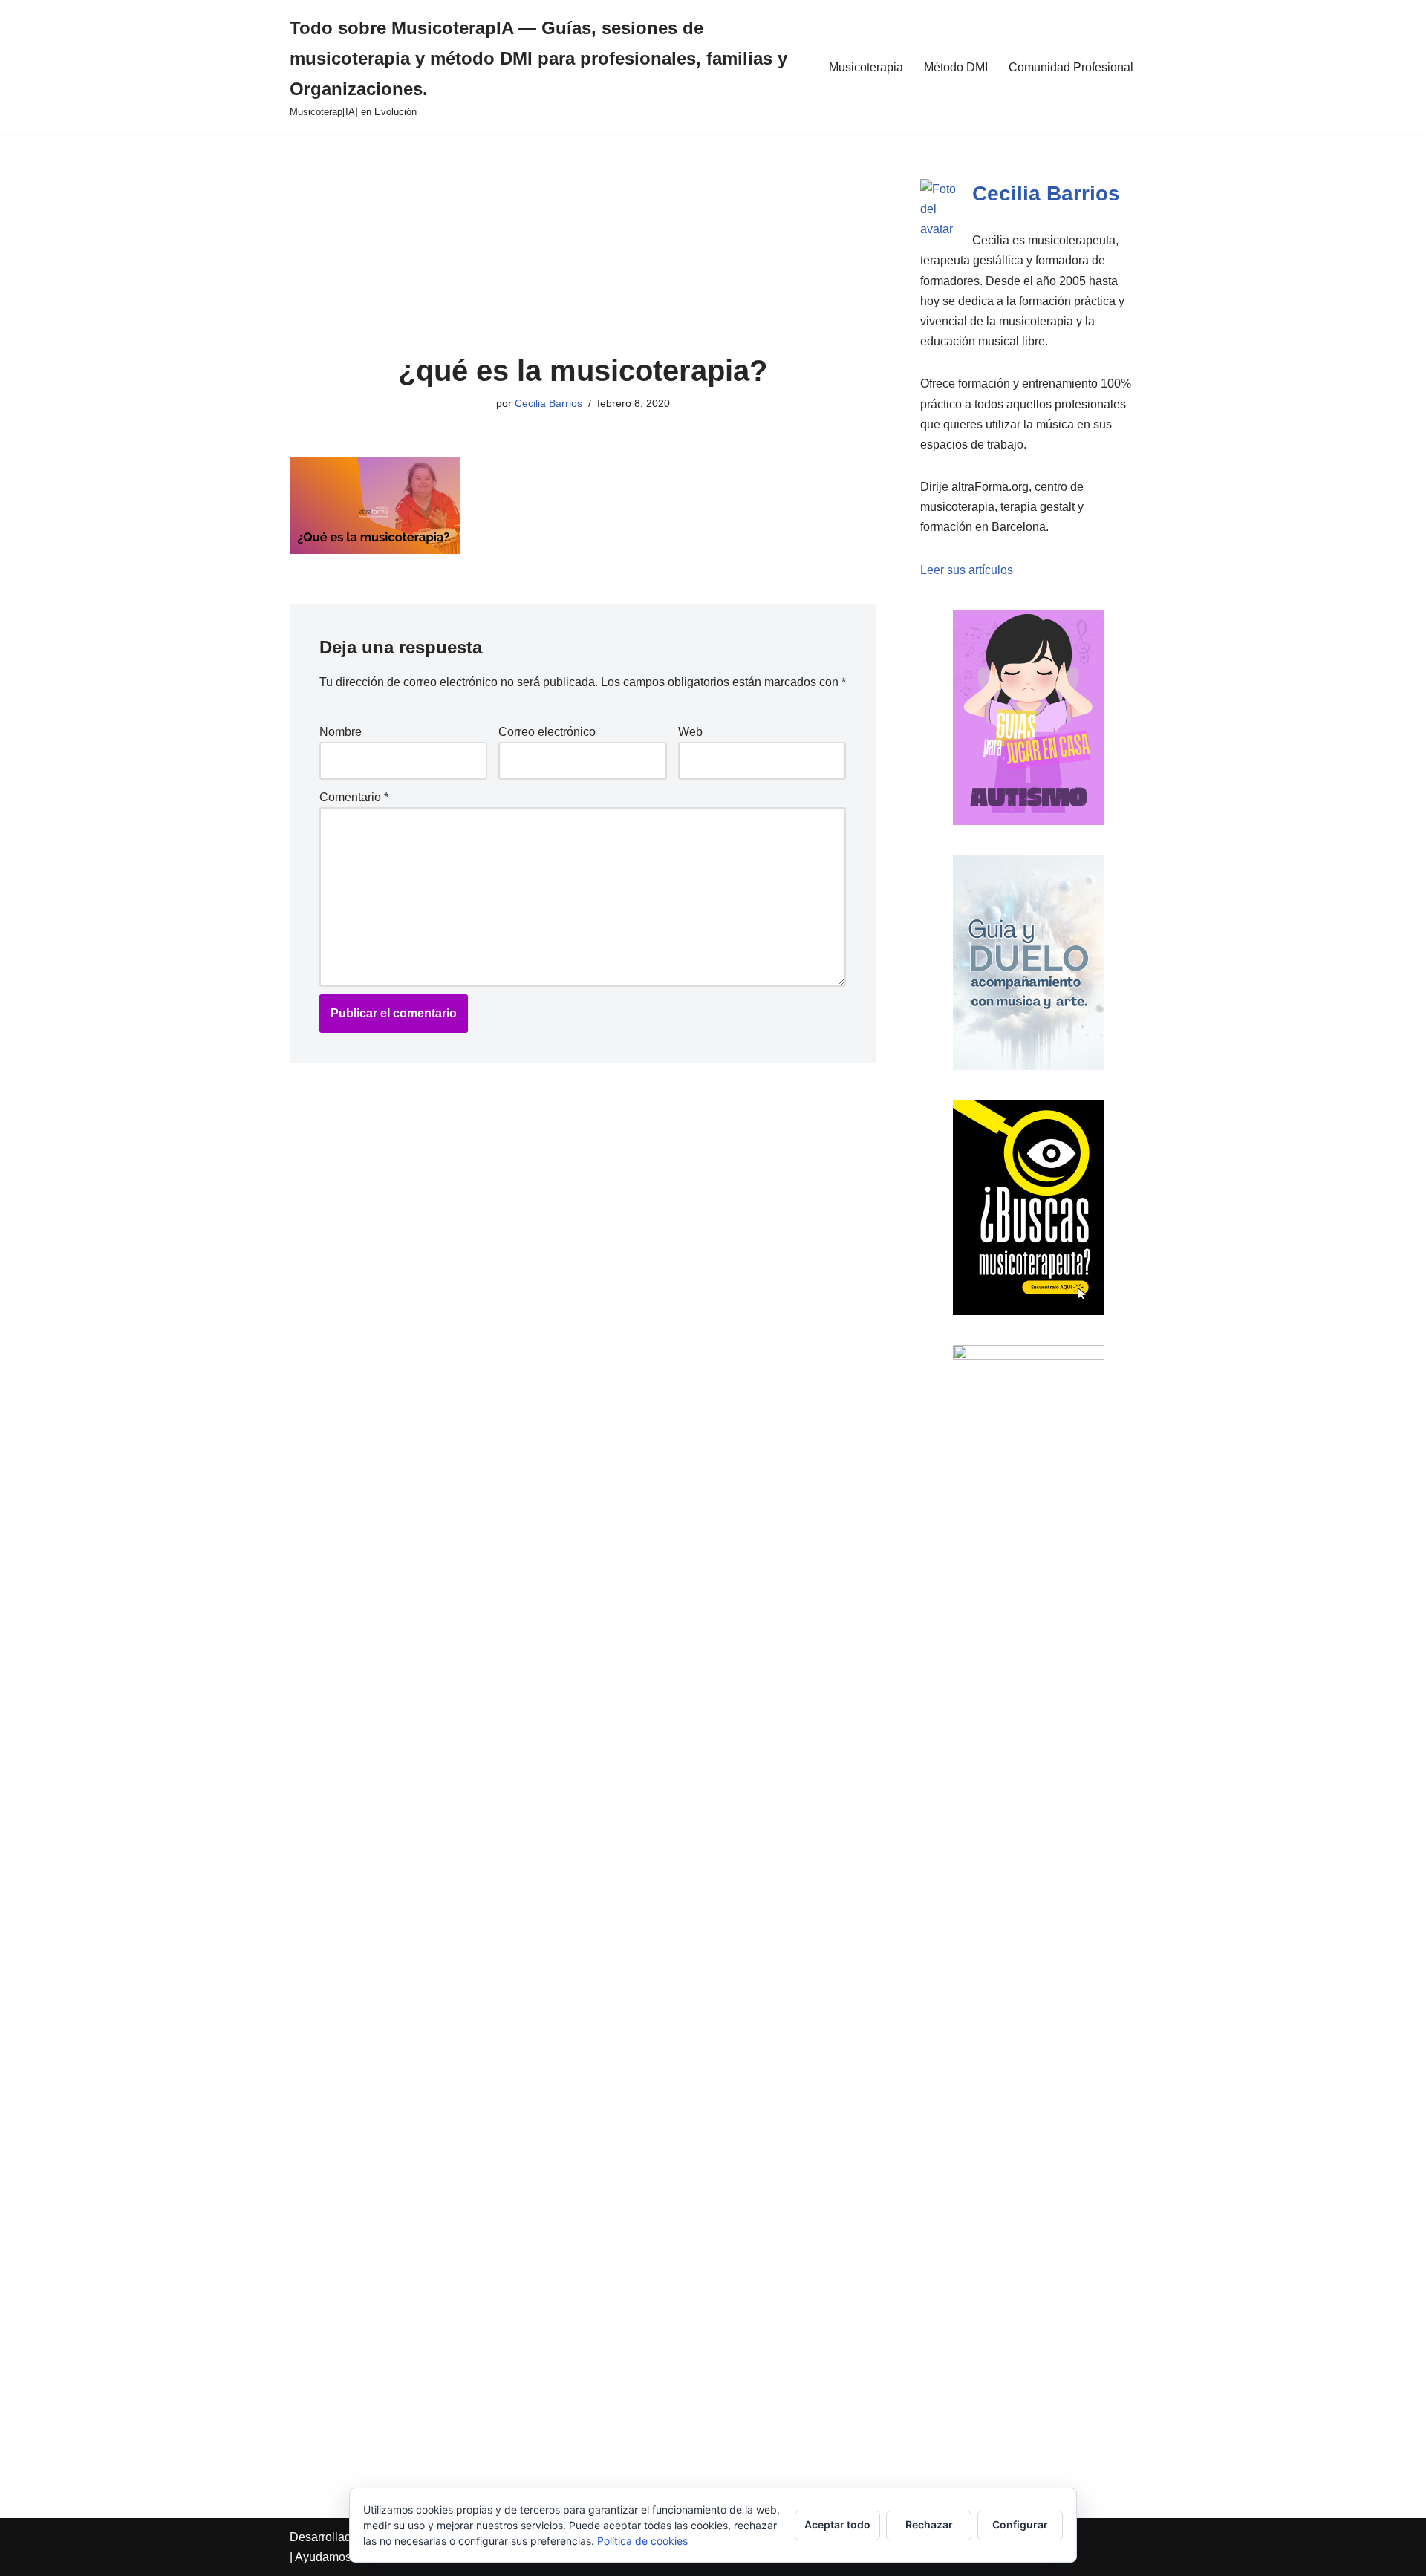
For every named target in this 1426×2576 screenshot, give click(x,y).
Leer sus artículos (967, 570)
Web (690, 732)
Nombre (341, 732)
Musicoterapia (866, 67)
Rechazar (929, 2524)
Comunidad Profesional (1071, 67)
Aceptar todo (837, 2524)
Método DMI (956, 67)
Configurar (1020, 2524)
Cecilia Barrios (548, 403)
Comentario (354, 797)
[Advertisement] (583, 244)
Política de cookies (642, 2541)
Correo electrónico (547, 732)
